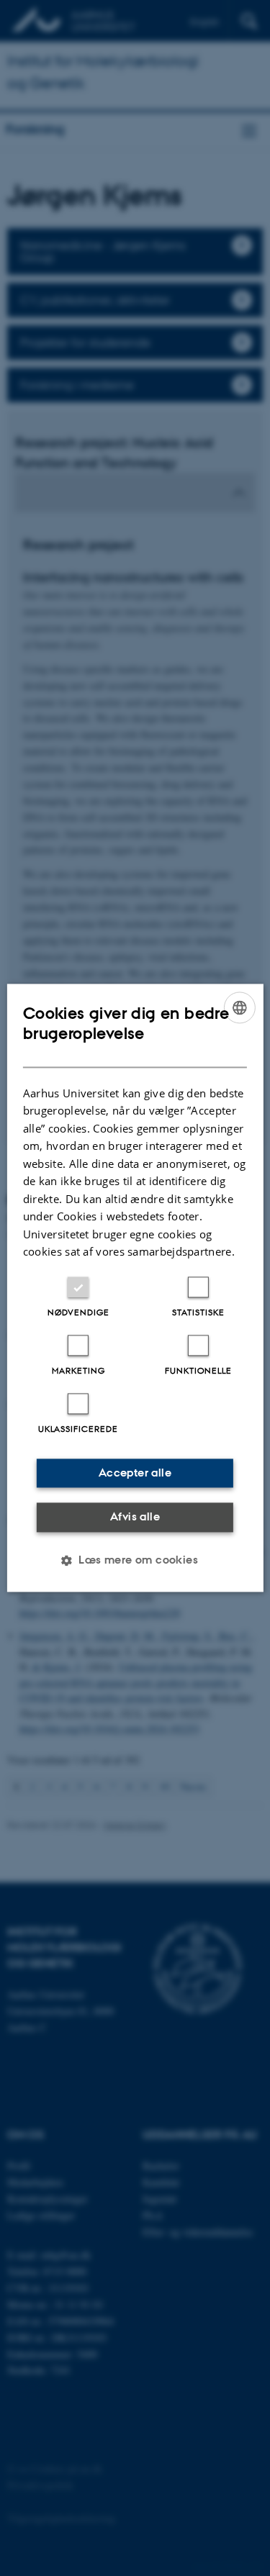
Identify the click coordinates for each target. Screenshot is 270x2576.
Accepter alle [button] (135, 1473)
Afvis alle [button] (135, 1516)
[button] (135, 1561)
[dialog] (135, 1288)
